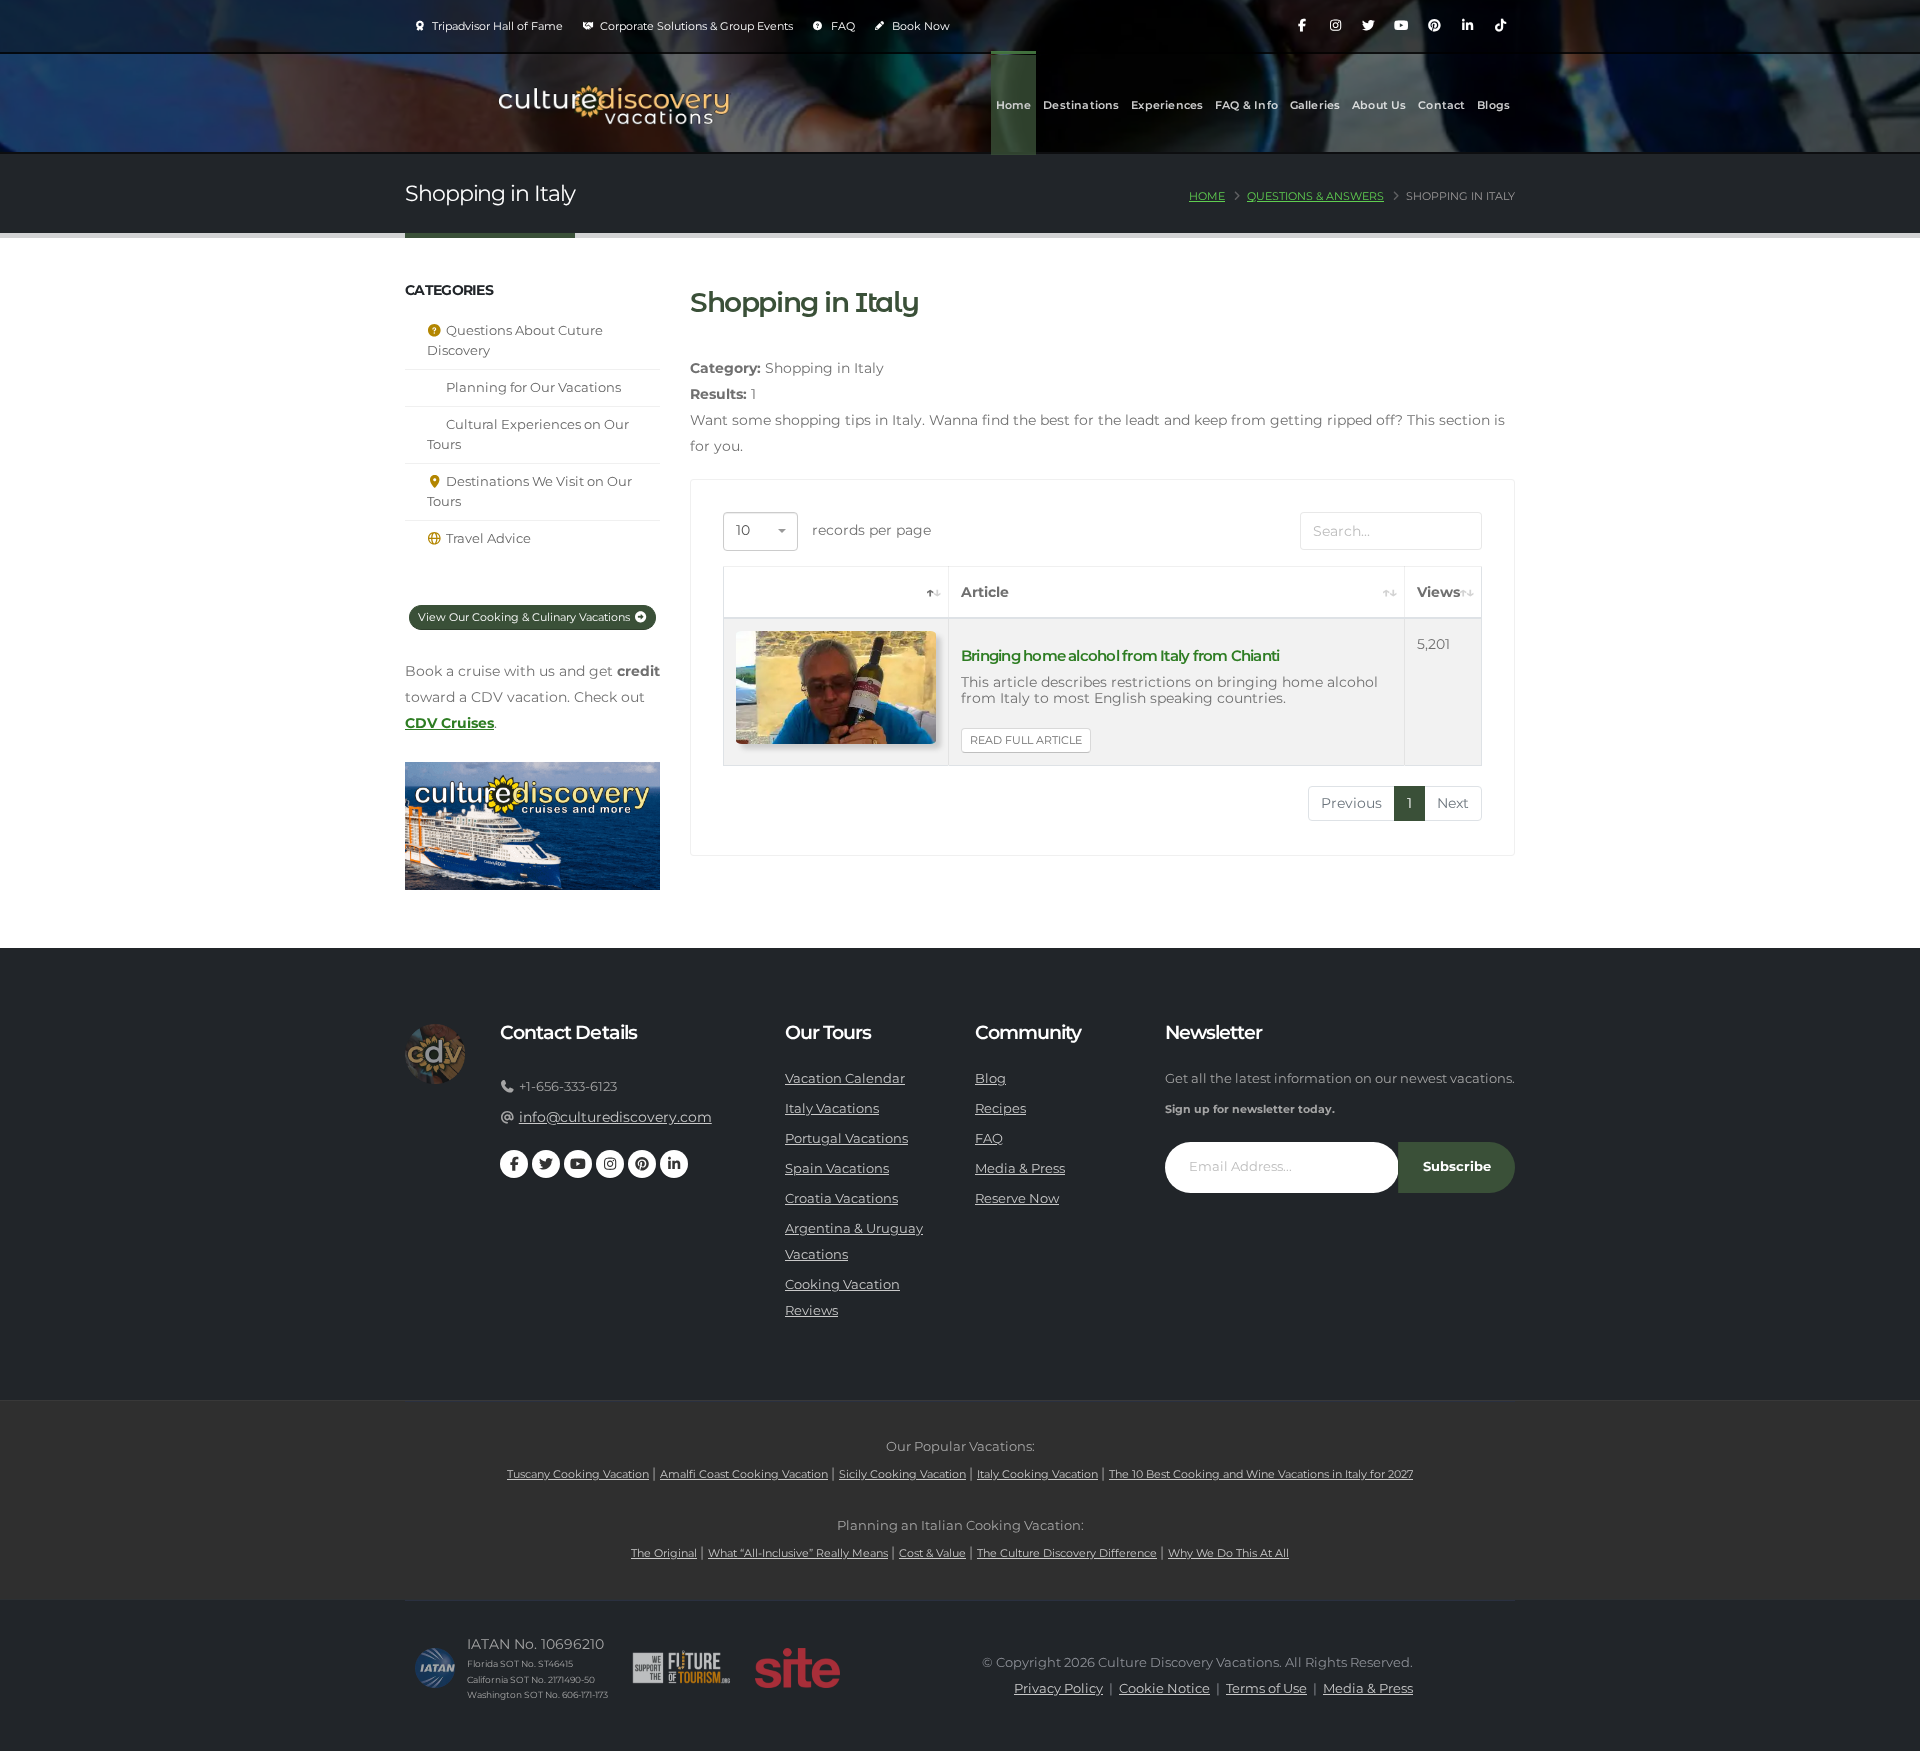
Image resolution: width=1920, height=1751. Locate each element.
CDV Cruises (449, 723)
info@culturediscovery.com (615, 1117)
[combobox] (760, 531)
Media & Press (1020, 1168)
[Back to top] (1885, 1728)
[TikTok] (1500, 26)
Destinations (1081, 105)
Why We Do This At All (1228, 1553)
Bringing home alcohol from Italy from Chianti (1120, 655)
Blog (990, 1078)
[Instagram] (1335, 26)
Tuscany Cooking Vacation (578, 1474)
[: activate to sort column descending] (836, 593)
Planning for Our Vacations (532, 387)
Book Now (919, 26)
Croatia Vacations (841, 1198)
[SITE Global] (797, 1668)
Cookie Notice (1164, 1688)
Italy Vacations (832, 1108)
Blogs (1493, 105)
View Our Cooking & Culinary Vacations (525, 617)
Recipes (1000, 1108)
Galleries (1315, 105)
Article (985, 592)
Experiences (1167, 105)
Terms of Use (1266, 1688)
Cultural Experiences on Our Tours (528, 434)
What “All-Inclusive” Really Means (798, 1553)
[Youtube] (1401, 26)
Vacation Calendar (845, 1078)
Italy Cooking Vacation (1037, 1474)
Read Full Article (1026, 740)
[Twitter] (1368, 26)
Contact (1441, 105)
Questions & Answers (1315, 196)
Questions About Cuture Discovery (515, 340)
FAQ (841, 26)
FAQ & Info (1246, 105)
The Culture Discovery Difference (1067, 1553)
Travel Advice (487, 538)
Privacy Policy (1058, 1688)
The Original (664, 1553)
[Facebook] (1302, 26)
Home (1014, 105)
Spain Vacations (837, 1168)
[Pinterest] (1434, 26)
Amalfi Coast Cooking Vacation (744, 1474)
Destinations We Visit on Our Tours (529, 491)
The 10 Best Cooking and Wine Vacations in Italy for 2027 (1261, 1474)
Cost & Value (932, 1553)
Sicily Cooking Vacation (902, 1474)
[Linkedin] (1467, 26)
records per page (833, 530)
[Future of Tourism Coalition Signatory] (681, 1668)
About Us (1379, 105)
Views (1438, 592)
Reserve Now (1017, 1198)
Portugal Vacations (846, 1138)
